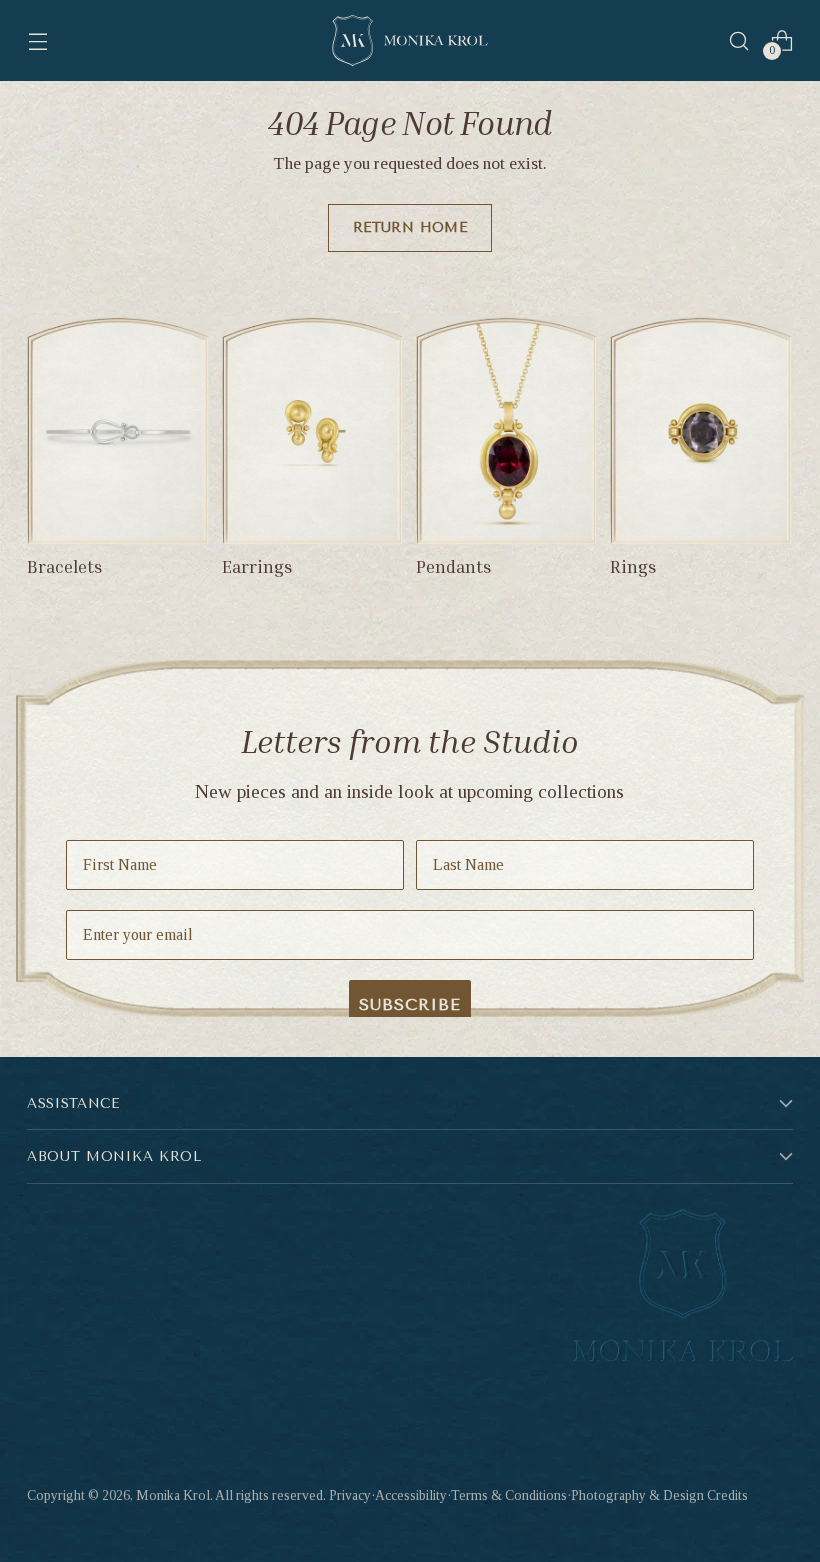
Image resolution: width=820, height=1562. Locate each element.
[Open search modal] (739, 40)
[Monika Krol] (410, 40)
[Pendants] (507, 431)
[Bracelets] (118, 431)
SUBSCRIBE (410, 1004)
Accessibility (411, 1495)
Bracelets (65, 566)
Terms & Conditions (509, 1495)
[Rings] (701, 431)
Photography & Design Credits (659, 1495)
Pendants (454, 566)
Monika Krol (173, 1495)
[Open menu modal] (37, 40)
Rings (633, 566)
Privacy (350, 1495)
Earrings (257, 566)
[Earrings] (313, 431)
